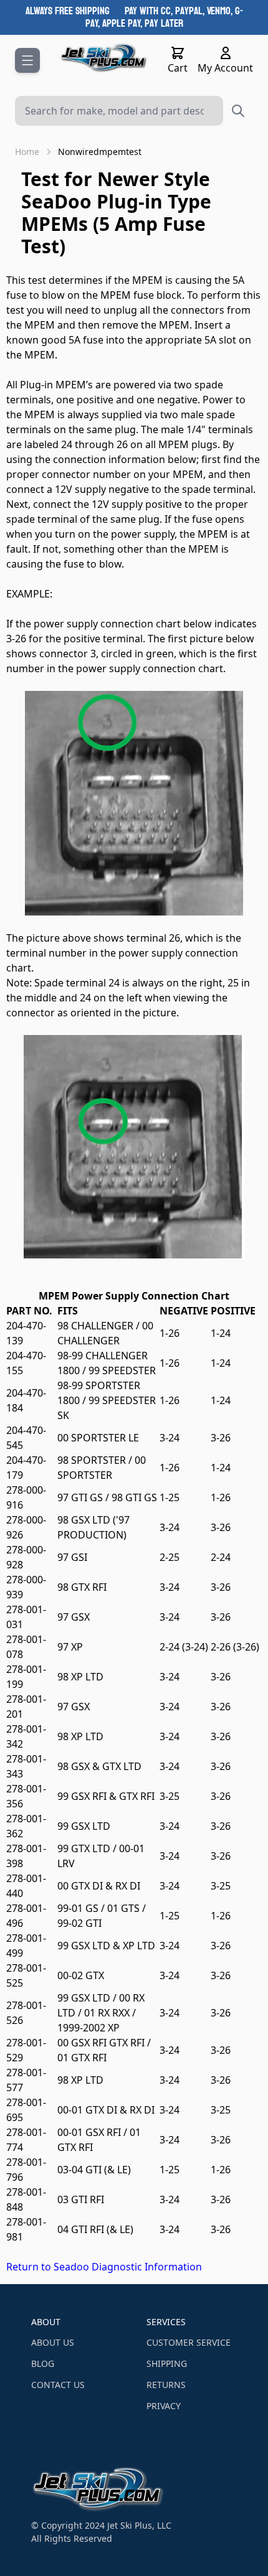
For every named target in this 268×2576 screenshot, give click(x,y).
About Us (53, 2342)
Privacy (164, 2406)
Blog (43, 2363)
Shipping (167, 2363)
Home (27, 152)
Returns (166, 2385)
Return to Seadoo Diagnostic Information (104, 2267)
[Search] (238, 111)
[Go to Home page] (104, 58)
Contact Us (58, 2385)
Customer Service (189, 2342)
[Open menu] (27, 60)
